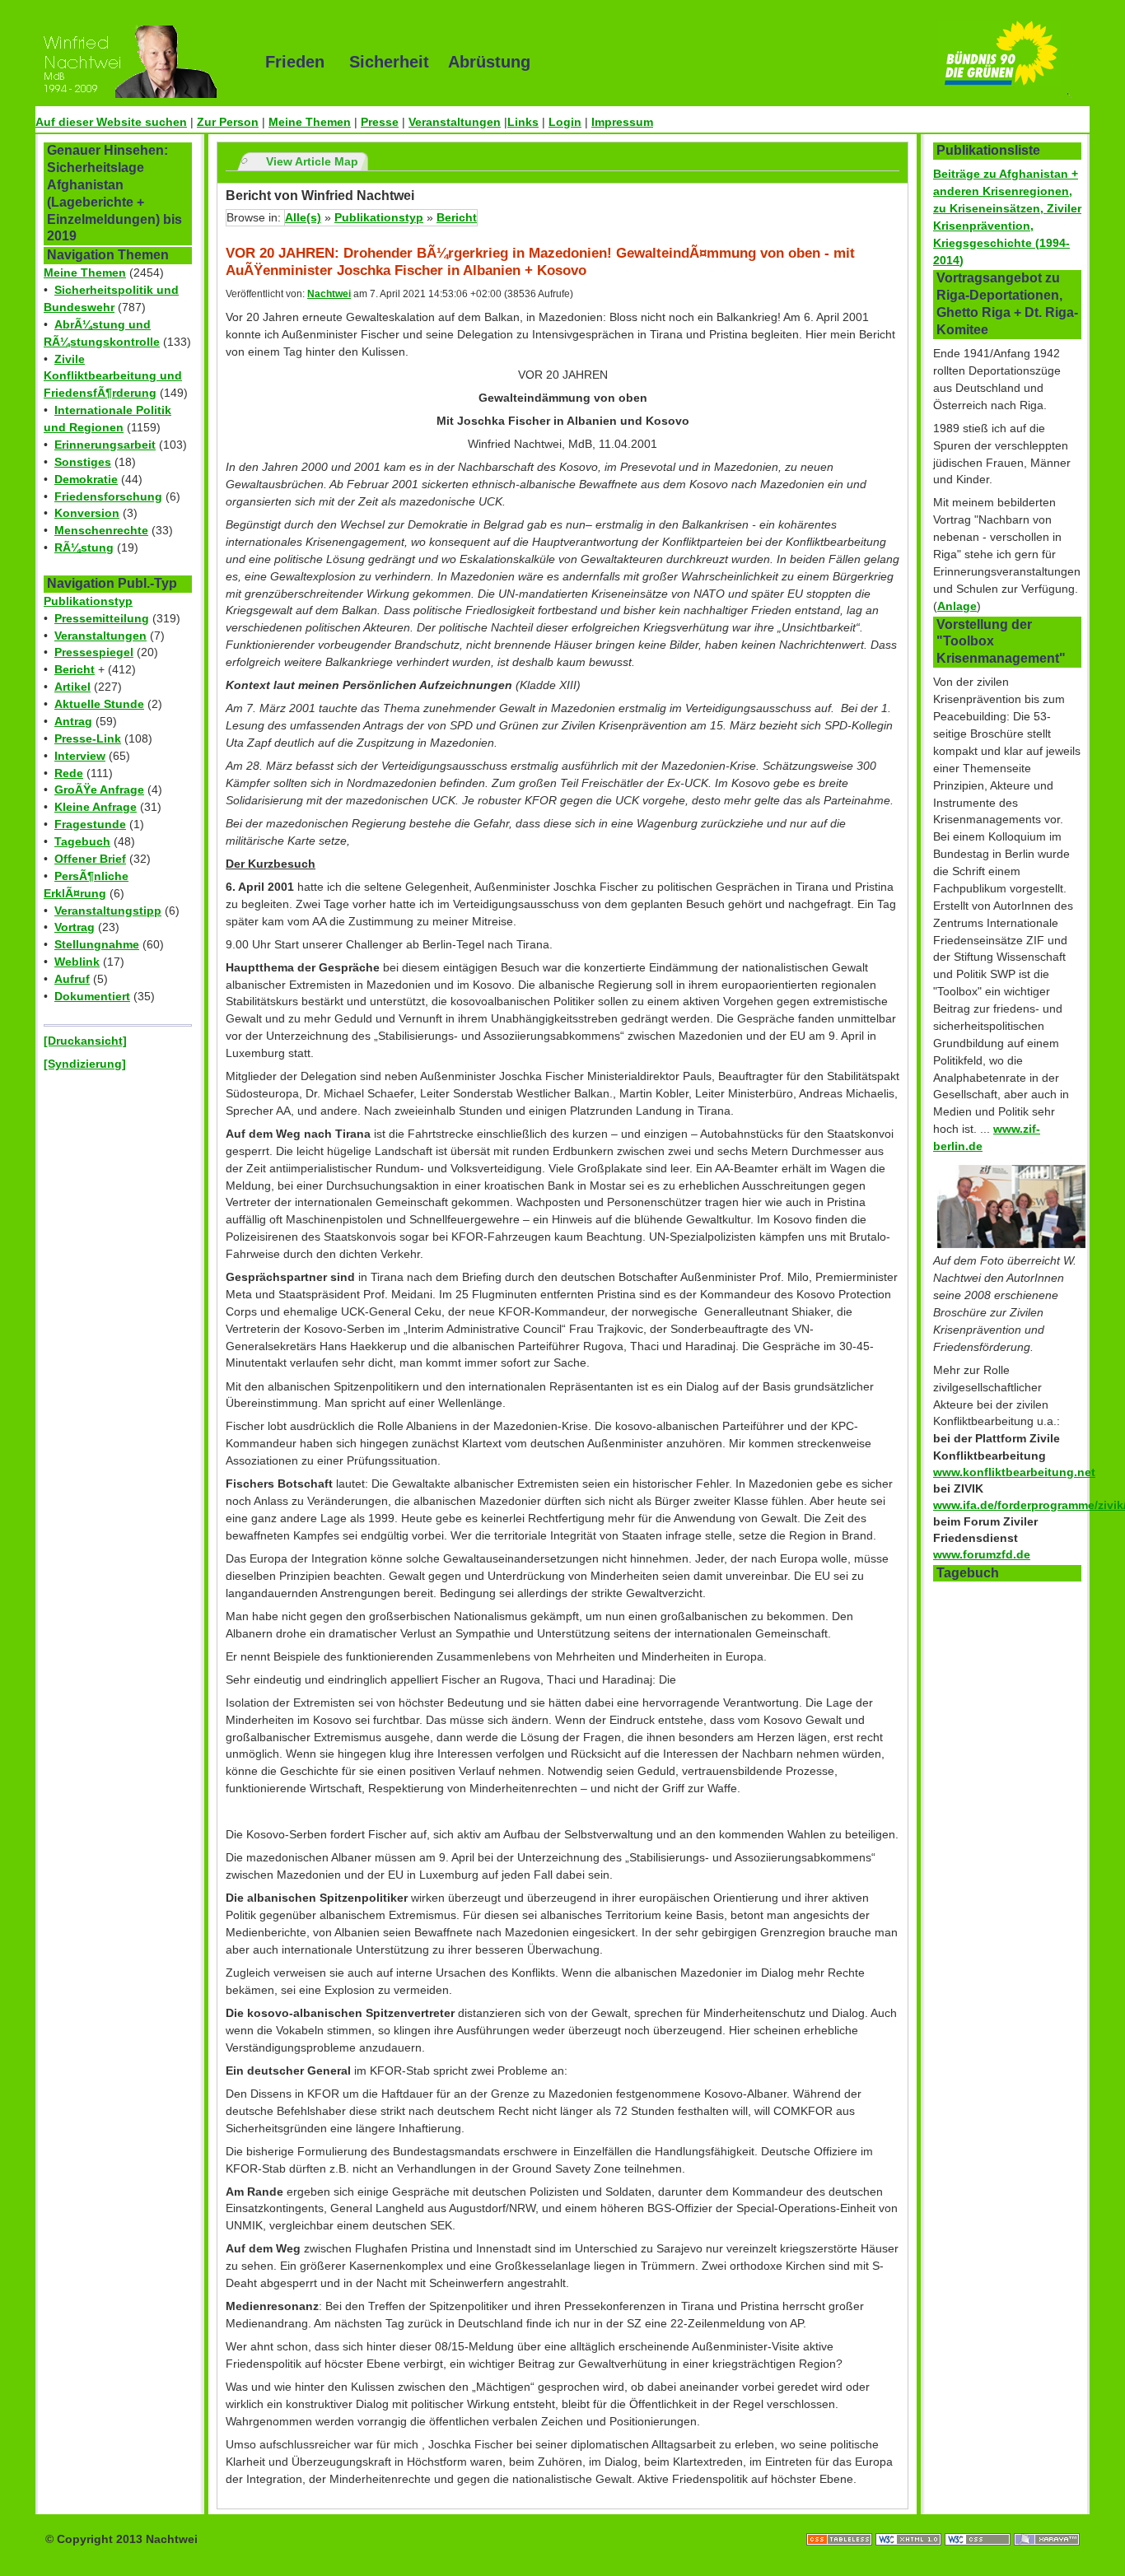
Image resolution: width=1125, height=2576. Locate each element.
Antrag (73, 721)
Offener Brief (90, 859)
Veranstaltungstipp (108, 911)
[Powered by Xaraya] (1047, 2522)
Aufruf (72, 979)
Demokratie (86, 479)
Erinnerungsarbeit (105, 445)
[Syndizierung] (85, 1064)
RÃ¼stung (84, 547)
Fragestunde (90, 824)
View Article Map (312, 161)
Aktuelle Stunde (99, 704)
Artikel (72, 687)
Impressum (622, 122)
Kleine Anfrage (96, 807)
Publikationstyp (88, 601)
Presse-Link (88, 738)
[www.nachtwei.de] (138, 62)
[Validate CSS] (979, 2522)
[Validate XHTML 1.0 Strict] (910, 2522)
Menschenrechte (101, 530)
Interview (80, 756)
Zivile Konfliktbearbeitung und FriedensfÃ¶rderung (113, 376)
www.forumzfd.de (982, 1554)
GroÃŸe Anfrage (99, 790)
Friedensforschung (108, 496)
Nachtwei (329, 294)
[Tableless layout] (841, 2522)
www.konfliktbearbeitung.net (1014, 1472)
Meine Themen (310, 122)
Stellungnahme (97, 944)
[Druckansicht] (85, 1041)
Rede (69, 773)
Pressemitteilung (102, 618)
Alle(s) (303, 217)
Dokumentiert (92, 996)
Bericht (75, 669)
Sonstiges (83, 462)
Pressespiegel (94, 652)
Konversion (87, 513)
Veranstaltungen (455, 122)
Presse (380, 122)
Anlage (957, 606)
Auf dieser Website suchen (111, 122)
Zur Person (228, 122)
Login (565, 122)
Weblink (77, 962)
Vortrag (75, 927)
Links (523, 122)
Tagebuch (82, 841)
